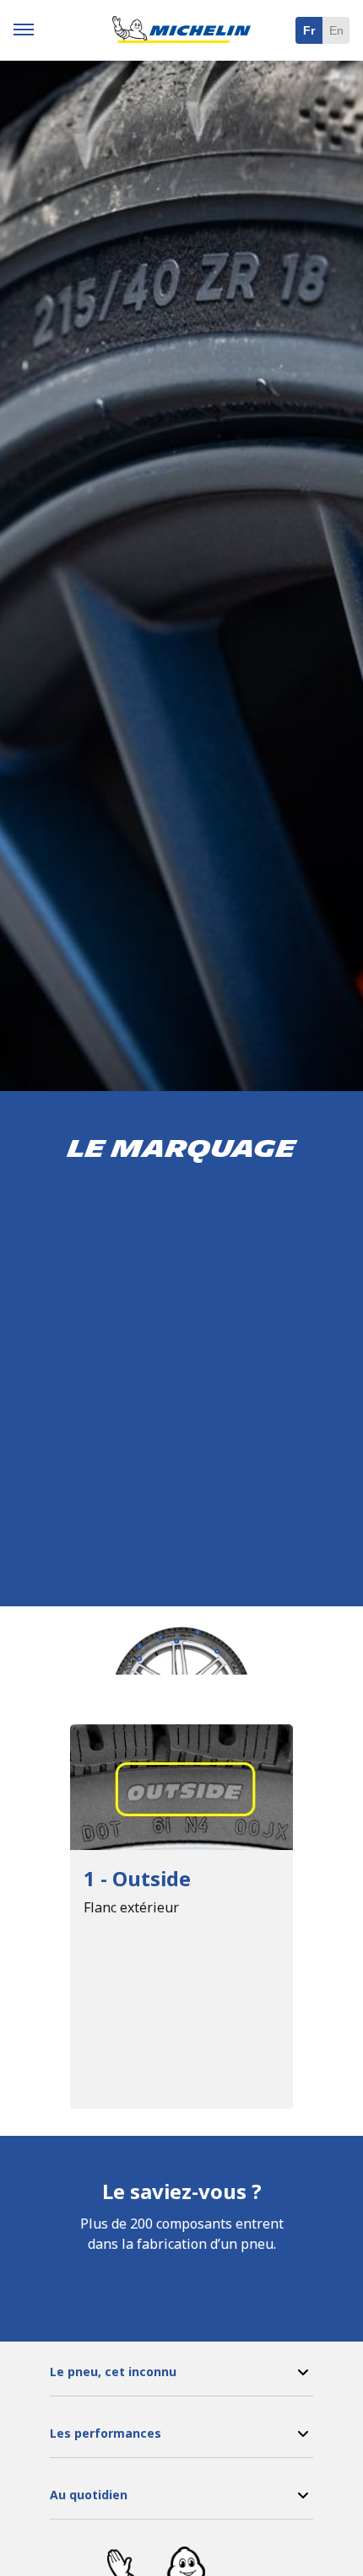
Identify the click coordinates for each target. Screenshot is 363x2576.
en (336, 30)
